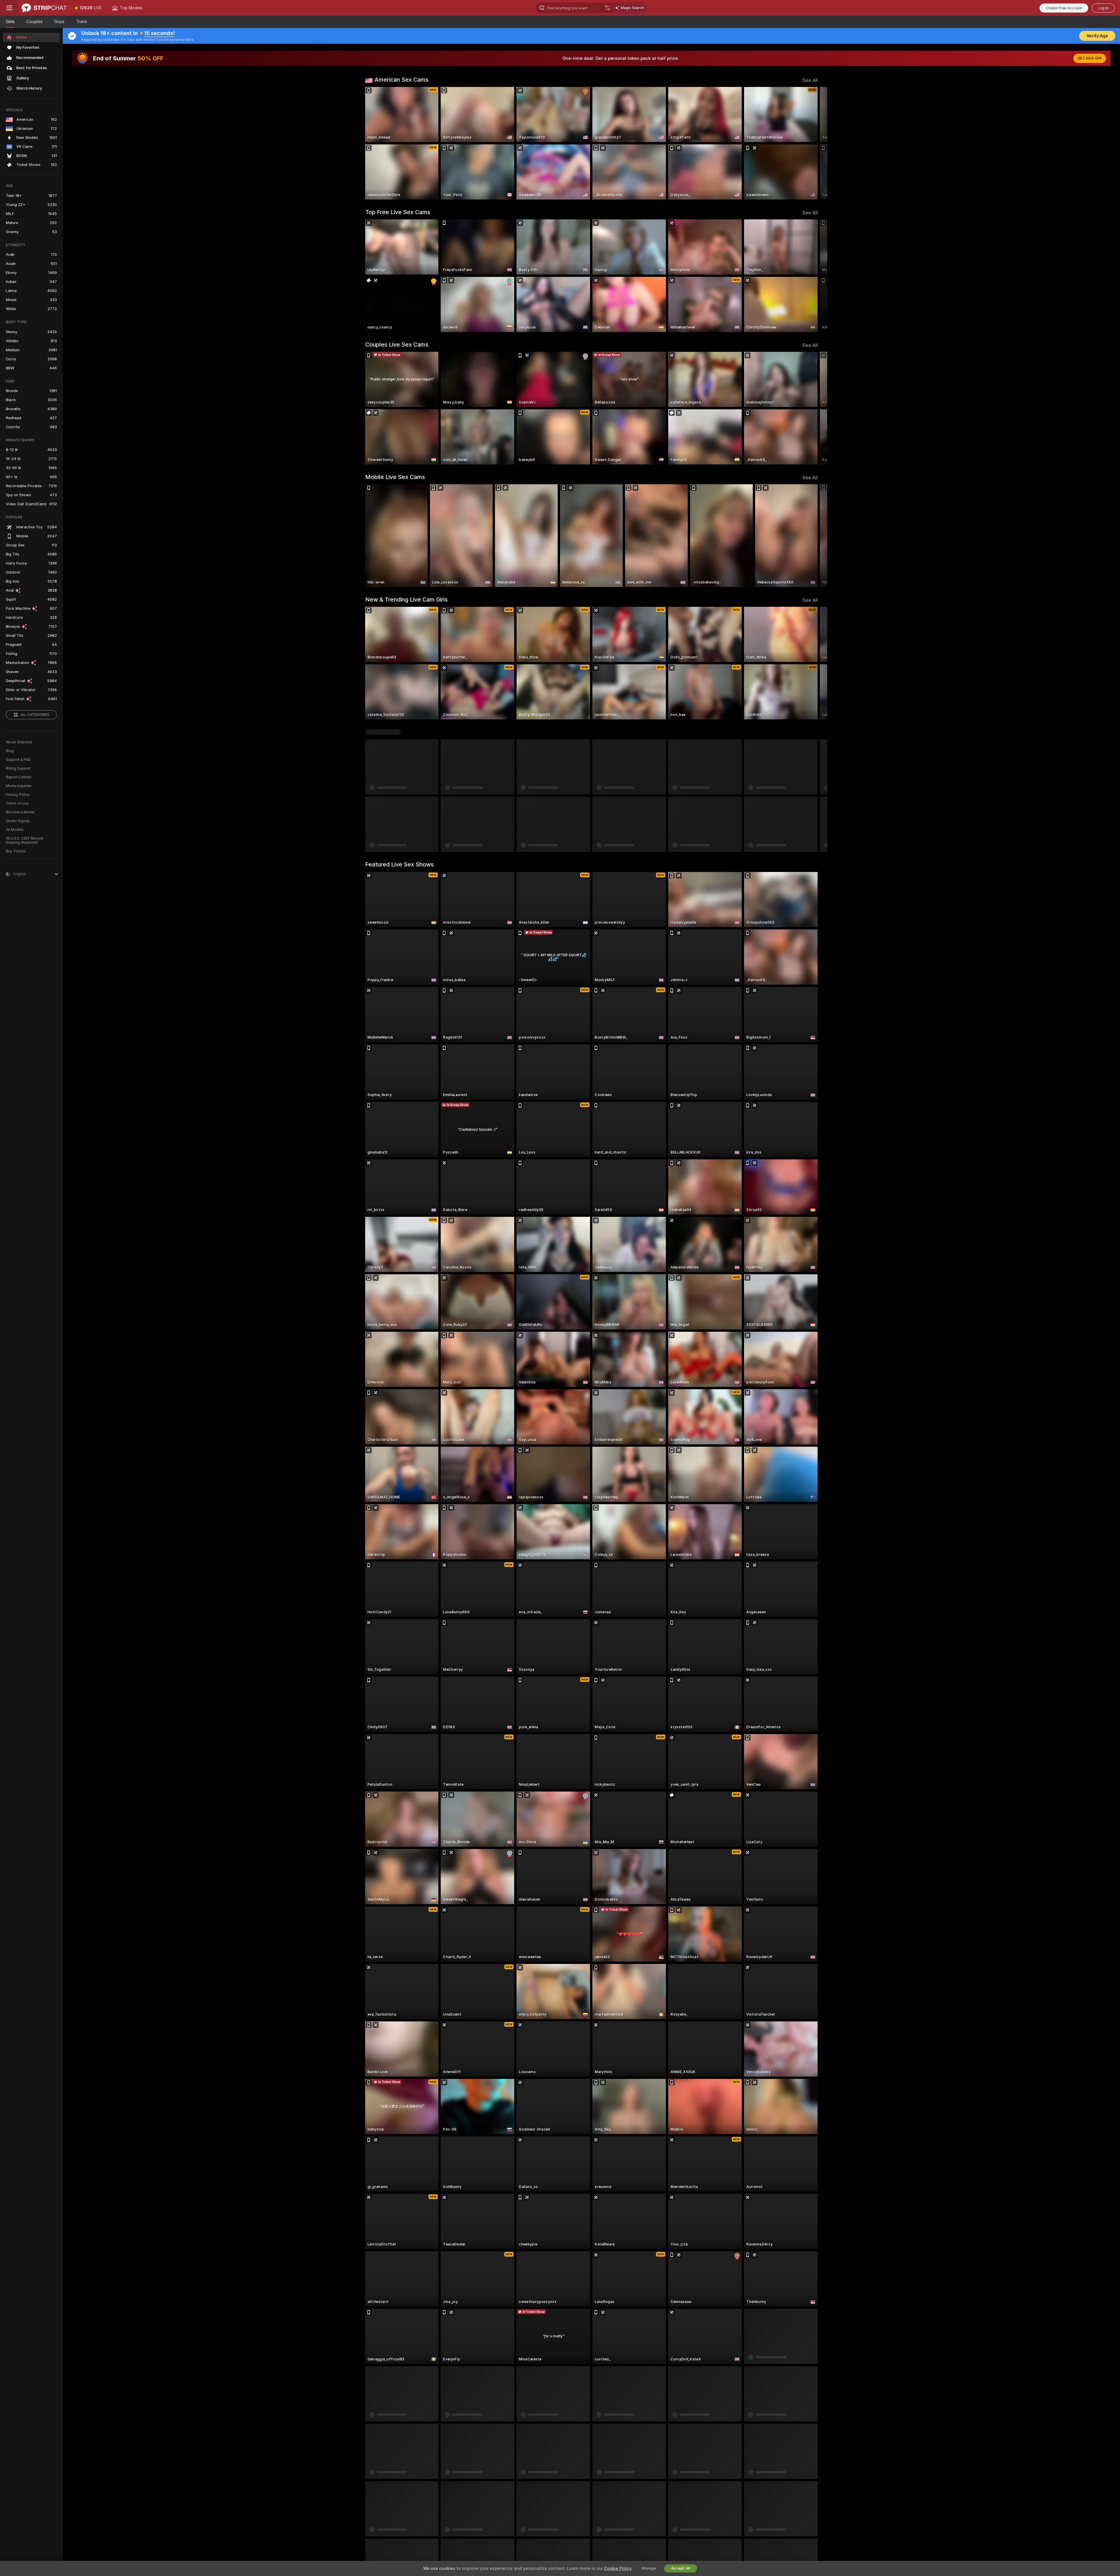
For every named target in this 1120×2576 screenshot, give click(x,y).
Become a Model (20, 812)
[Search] (608, 8)
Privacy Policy (18, 795)
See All (810, 80)
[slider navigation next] (813, 143)
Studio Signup (18, 821)
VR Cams (377, 732)
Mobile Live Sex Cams (395, 477)
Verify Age (1097, 36)
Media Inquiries (19, 786)
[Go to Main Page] (44, 8)
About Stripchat (19, 742)
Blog (10, 751)
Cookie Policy (618, 2568)
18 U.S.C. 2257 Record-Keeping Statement (25, 840)
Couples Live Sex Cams (397, 345)
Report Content (19, 777)
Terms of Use (17, 803)
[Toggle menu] (9, 8)
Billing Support (18, 768)
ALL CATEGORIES (35, 715)
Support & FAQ (18, 760)
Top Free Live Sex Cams (398, 212)
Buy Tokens (16, 851)
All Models (15, 830)
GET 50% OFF (1090, 58)
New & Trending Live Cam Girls (406, 600)
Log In (1103, 8)
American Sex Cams (401, 80)
